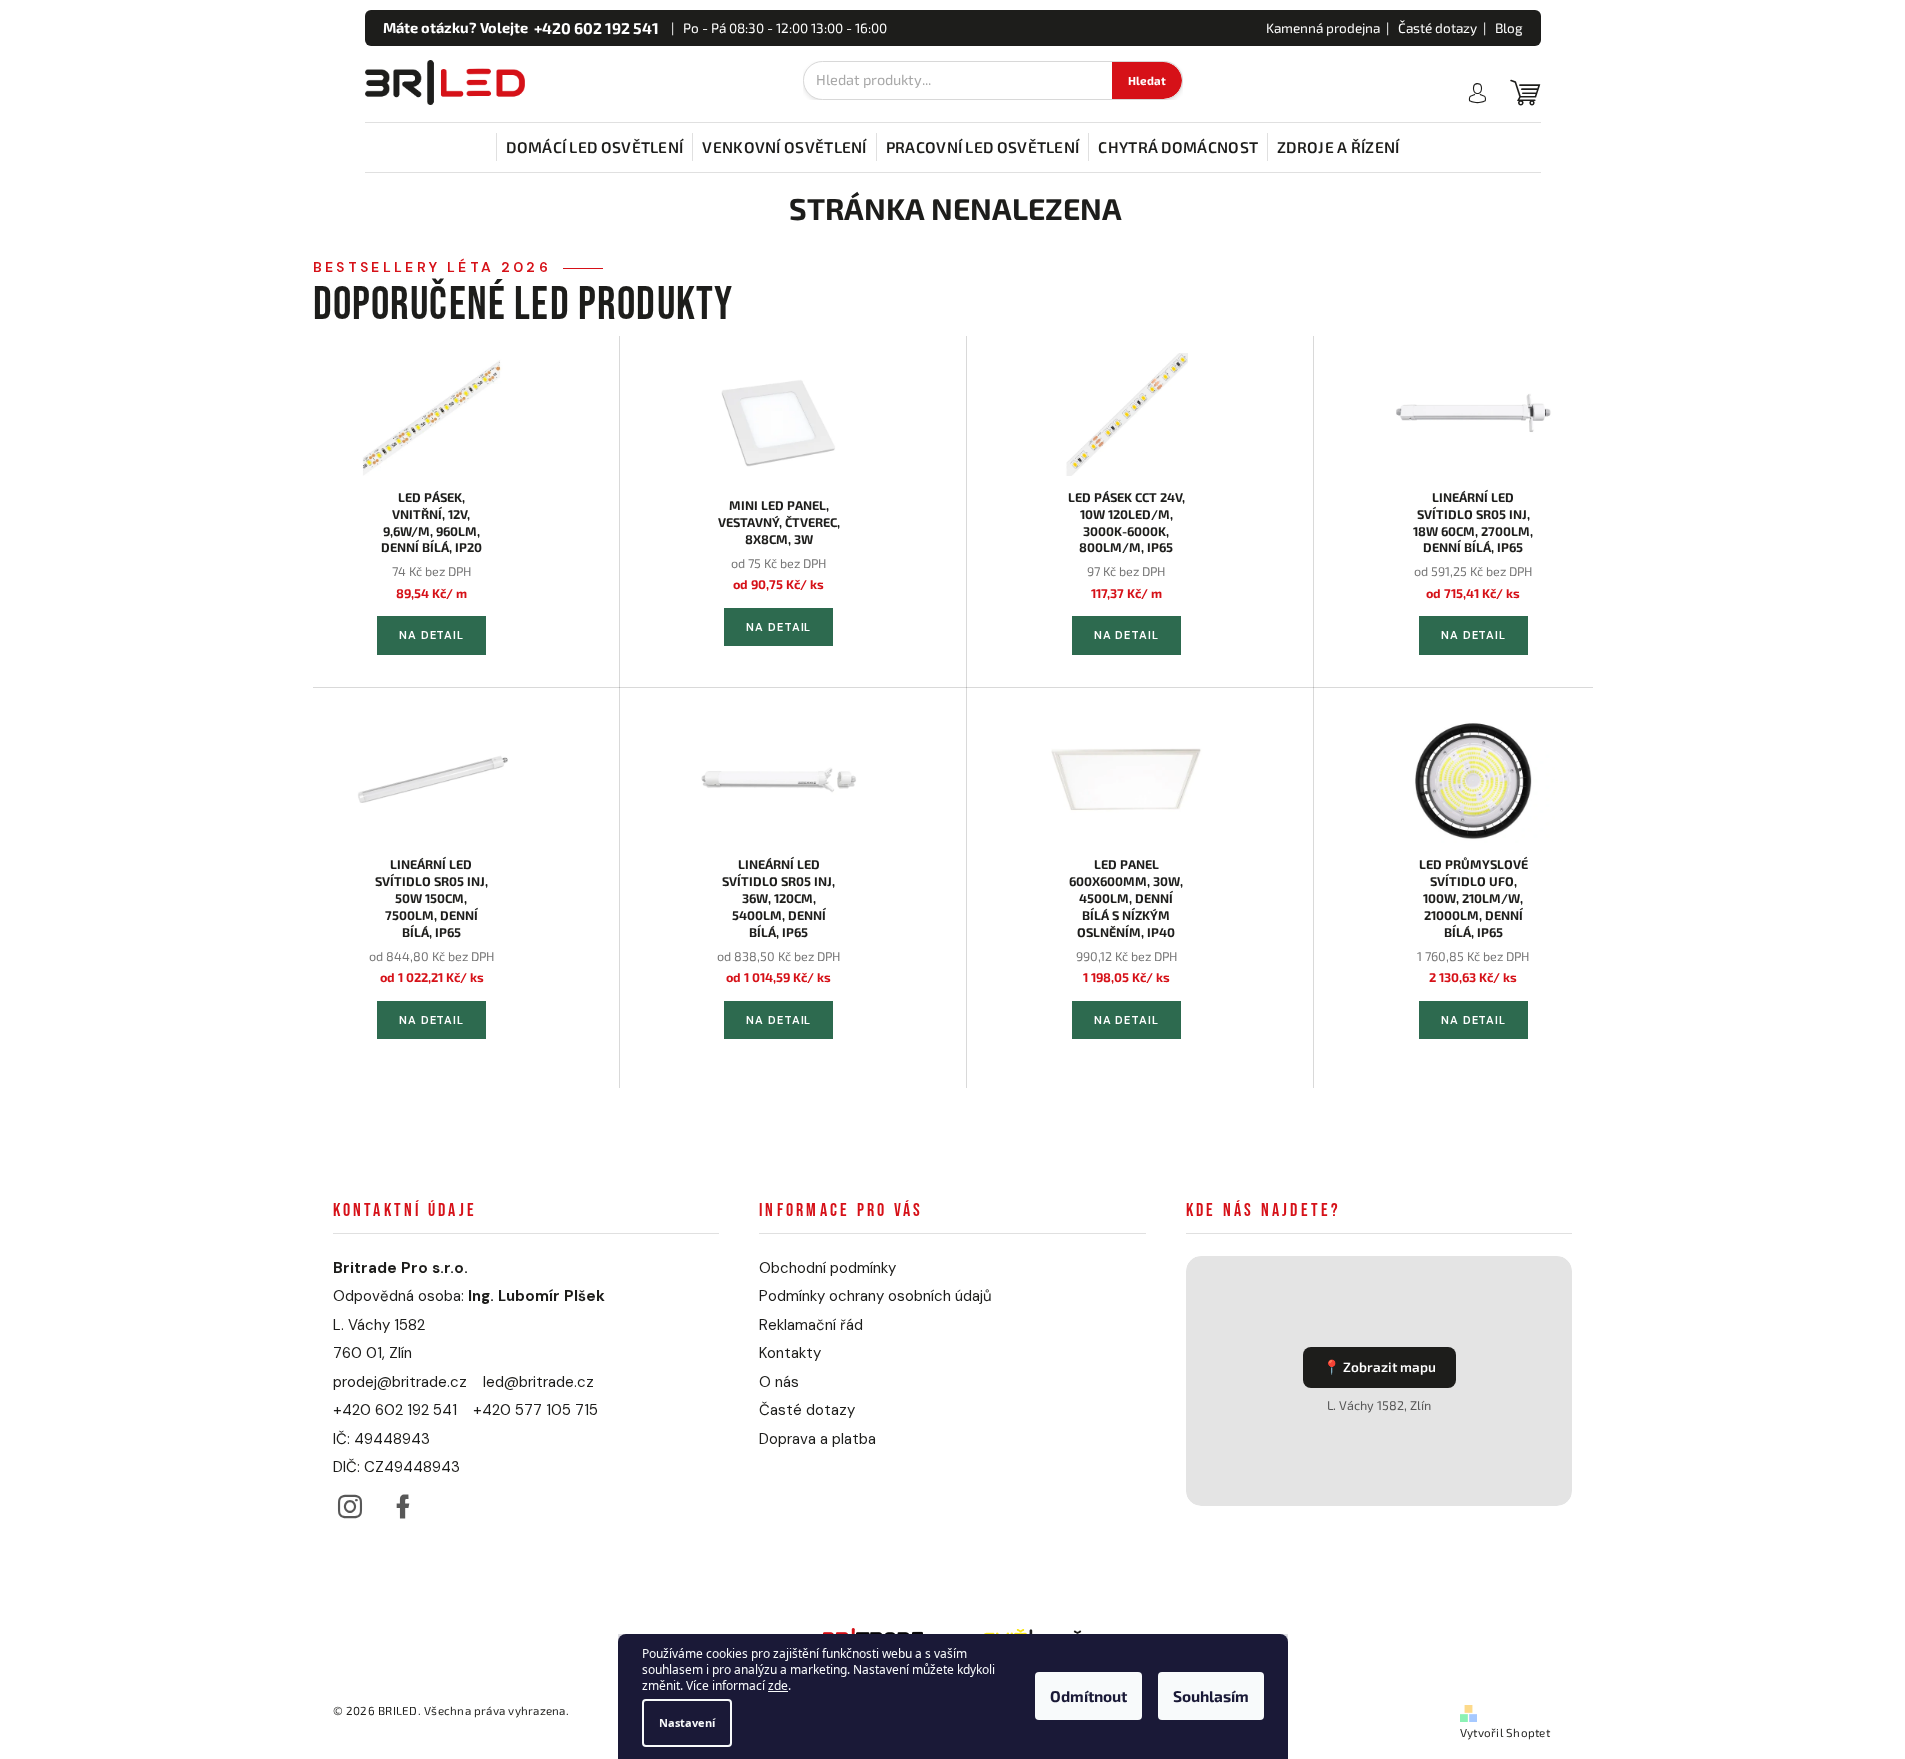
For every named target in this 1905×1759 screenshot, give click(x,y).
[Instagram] (350, 1501)
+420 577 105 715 (535, 1410)
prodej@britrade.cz (400, 1382)
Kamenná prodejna (1323, 28)
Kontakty (790, 1353)
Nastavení (687, 1722)
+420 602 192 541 (395, 1410)
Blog (1509, 28)
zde (778, 1686)
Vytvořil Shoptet (1505, 1732)
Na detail (431, 635)
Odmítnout (1088, 1697)
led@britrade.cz (538, 1382)
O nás (779, 1382)
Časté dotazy (1437, 28)
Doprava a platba (817, 1439)
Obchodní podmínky (827, 1268)
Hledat (1147, 80)
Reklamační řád (811, 1325)
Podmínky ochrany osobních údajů (875, 1296)
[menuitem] (594, 147)
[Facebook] (403, 1501)
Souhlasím (1211, 1697)
